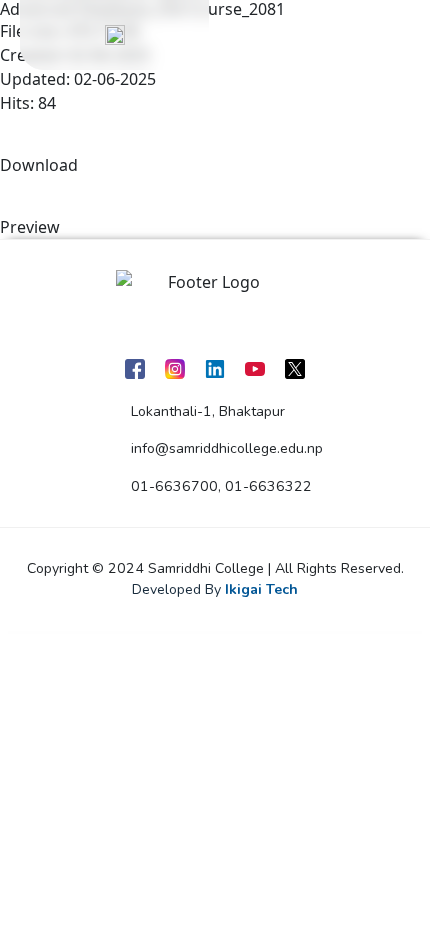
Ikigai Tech (261, 589)
